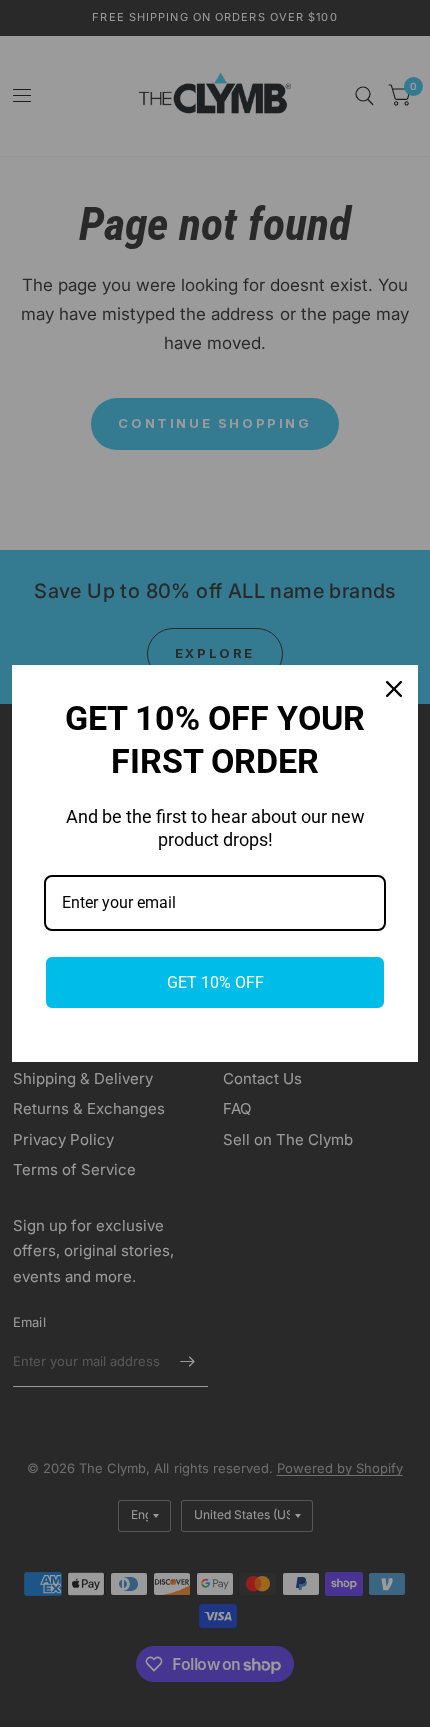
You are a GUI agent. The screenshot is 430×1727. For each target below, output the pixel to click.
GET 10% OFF (215, 982)
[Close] (394, 689)
